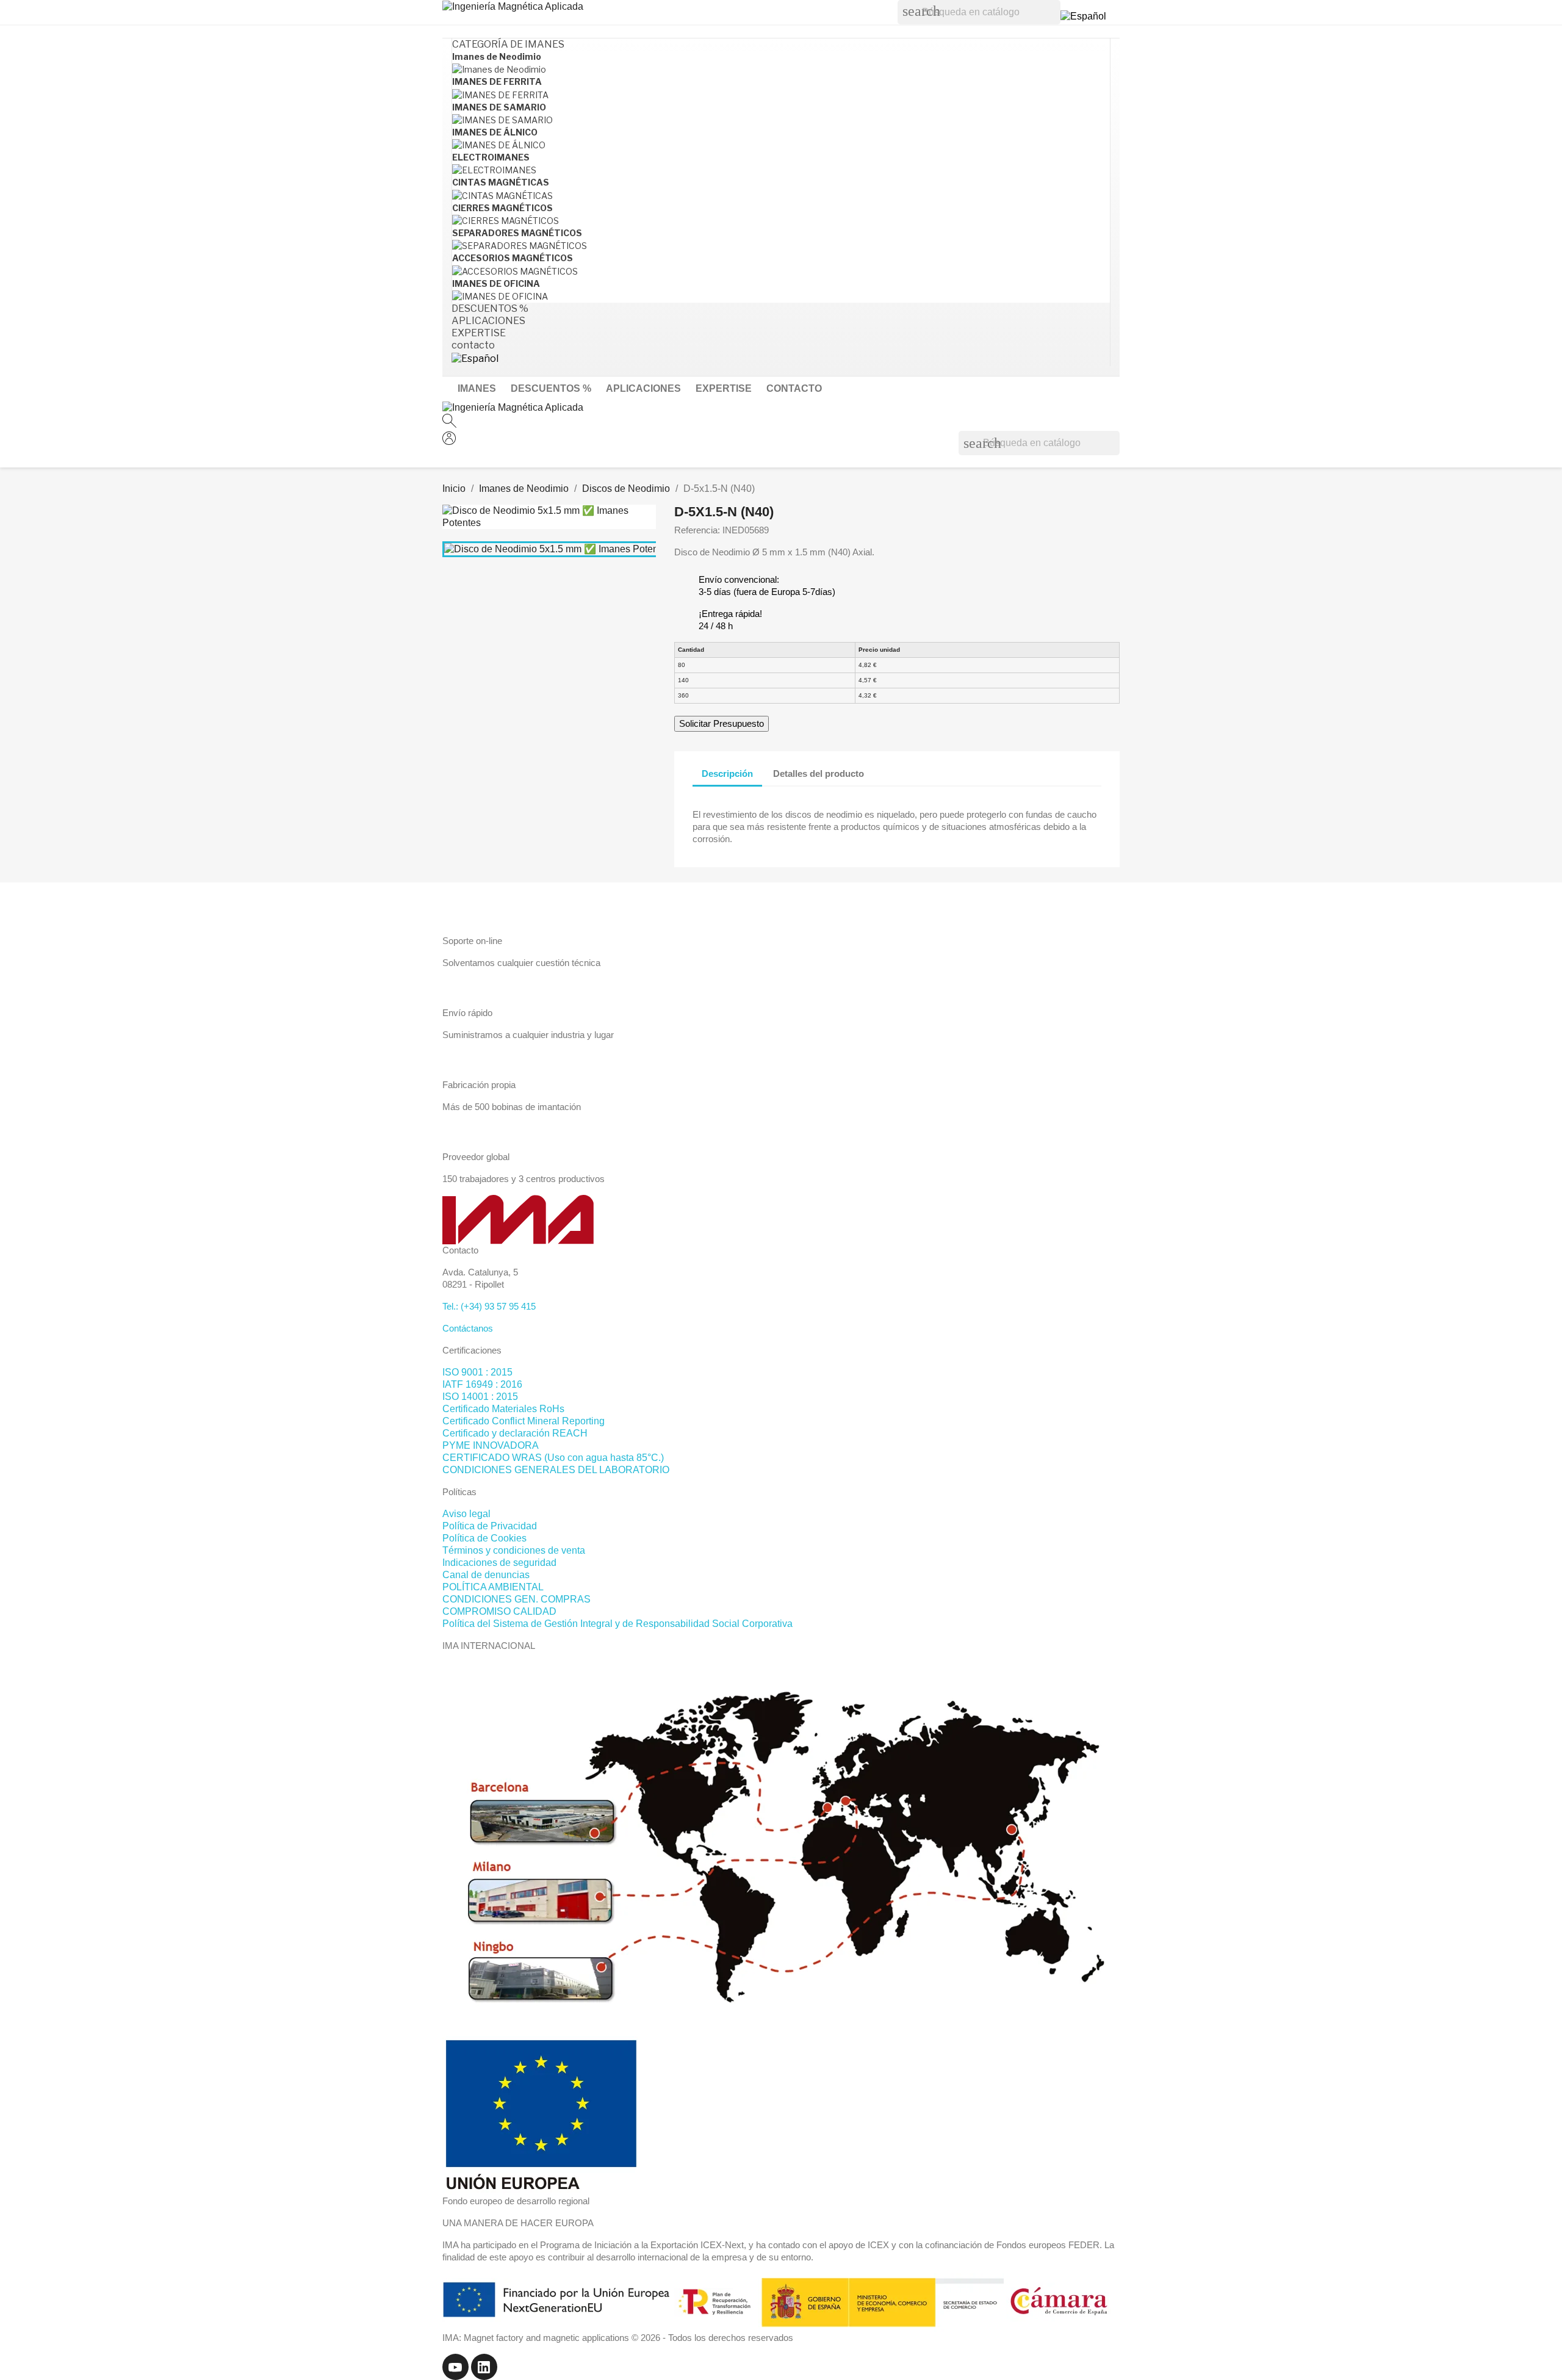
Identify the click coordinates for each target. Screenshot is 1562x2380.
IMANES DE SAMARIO (499, 107)
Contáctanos (468, 1328)
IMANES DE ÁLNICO (495, 132)
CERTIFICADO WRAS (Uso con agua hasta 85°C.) (553, 1458)
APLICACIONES (643, 388)
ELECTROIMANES (491, 157)
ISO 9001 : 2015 (477, 1372)
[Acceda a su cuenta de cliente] (449, 442)
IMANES (477, 388)
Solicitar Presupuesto (722, 723)
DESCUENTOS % (551, 388)
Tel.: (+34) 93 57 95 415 (489, 1306)
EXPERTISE (724, 388)
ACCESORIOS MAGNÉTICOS (513, 258)
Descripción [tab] (727, 774)
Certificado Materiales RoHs (503, 1409)
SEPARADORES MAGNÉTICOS (517, 233)
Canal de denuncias (486, 1575)
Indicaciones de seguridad (499, 1563)
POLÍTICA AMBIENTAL (493, 1587)
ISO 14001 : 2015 (480, 1397)
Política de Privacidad (490, 1526)
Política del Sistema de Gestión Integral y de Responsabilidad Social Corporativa (617, 1624)
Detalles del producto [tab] (819, 774)
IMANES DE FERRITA (497, 81)
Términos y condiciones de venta (514, 1550)
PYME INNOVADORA (491, 1445)
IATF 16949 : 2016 (482, 1384)
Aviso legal (466, 1514)
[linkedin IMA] (484, 2366)
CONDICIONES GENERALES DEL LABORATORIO (556, 1470)
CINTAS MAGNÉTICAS (501, 182)
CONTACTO (794, 388)
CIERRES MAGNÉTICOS (502, 208)
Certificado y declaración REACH (515, 1433)
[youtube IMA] (457, 2366)
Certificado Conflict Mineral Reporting (524, 1421)
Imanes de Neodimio (497, 56)
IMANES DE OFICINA (496, 283)
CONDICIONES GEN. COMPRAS (516, 1599)
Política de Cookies (484, 1538)
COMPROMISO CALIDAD (499, 1611)
